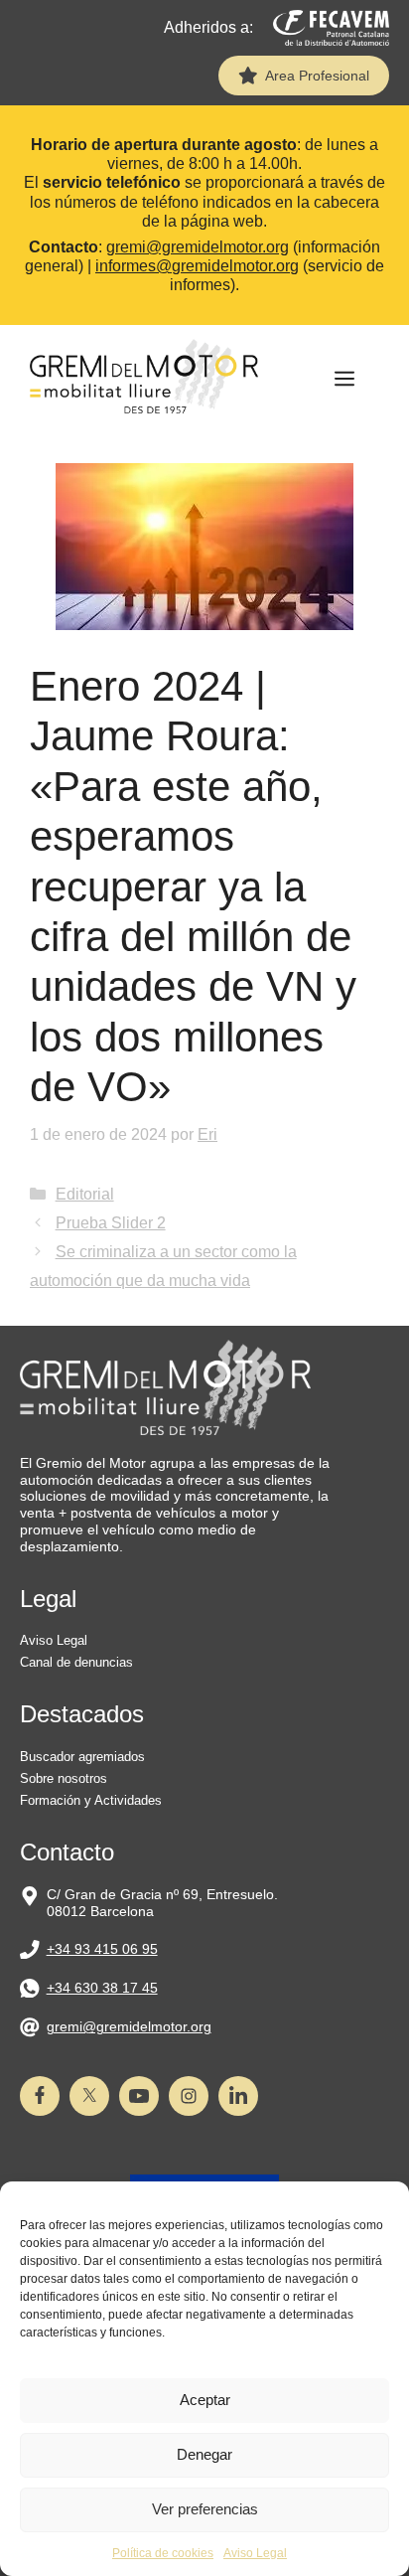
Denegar (204, 2454)
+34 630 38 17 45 (102, 1988)
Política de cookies (163, 2553)
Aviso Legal (255, 2553)
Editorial (85, 1194)
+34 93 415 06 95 (102, 1949)
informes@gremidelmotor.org (197, 266)
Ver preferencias (205, 2509)
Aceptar (205, 2400)
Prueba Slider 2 (111, 1223)
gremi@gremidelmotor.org (198, 247)
